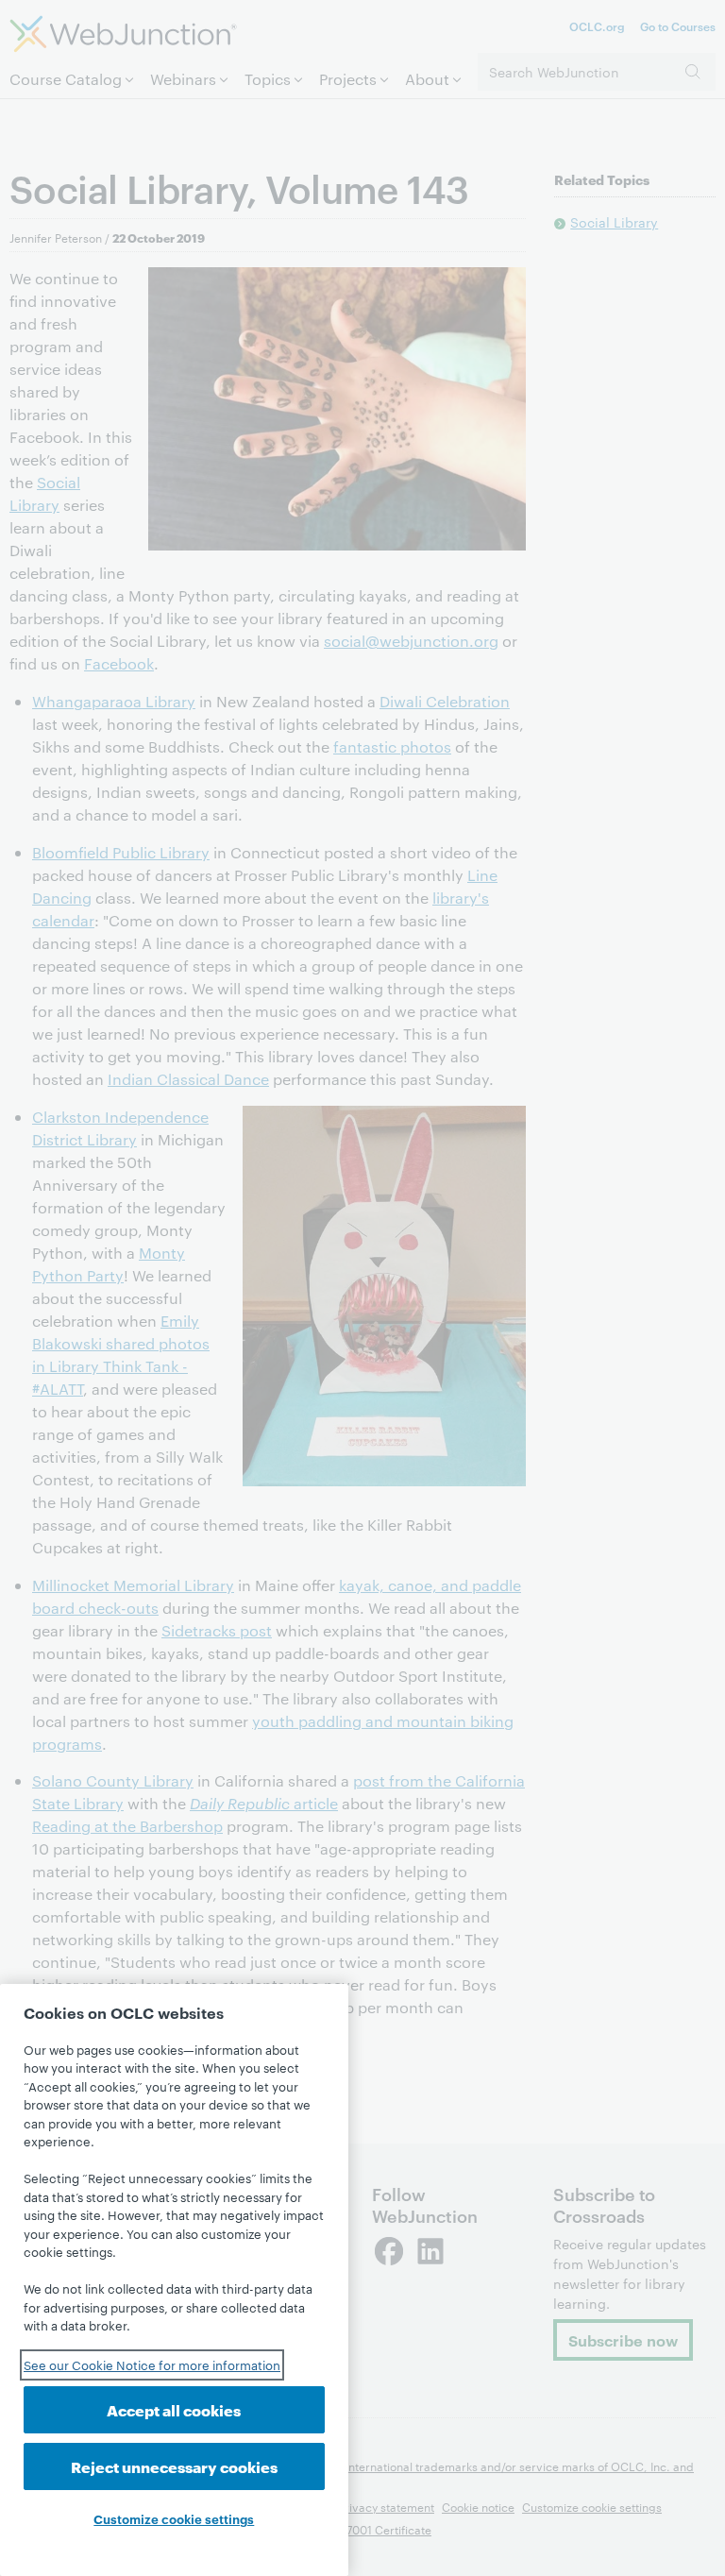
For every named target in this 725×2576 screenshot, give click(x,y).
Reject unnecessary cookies (174, 2466)
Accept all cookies (174, 2409)
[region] (174, 2280)
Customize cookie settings (174, 2518)
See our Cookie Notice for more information (152, 2364)
